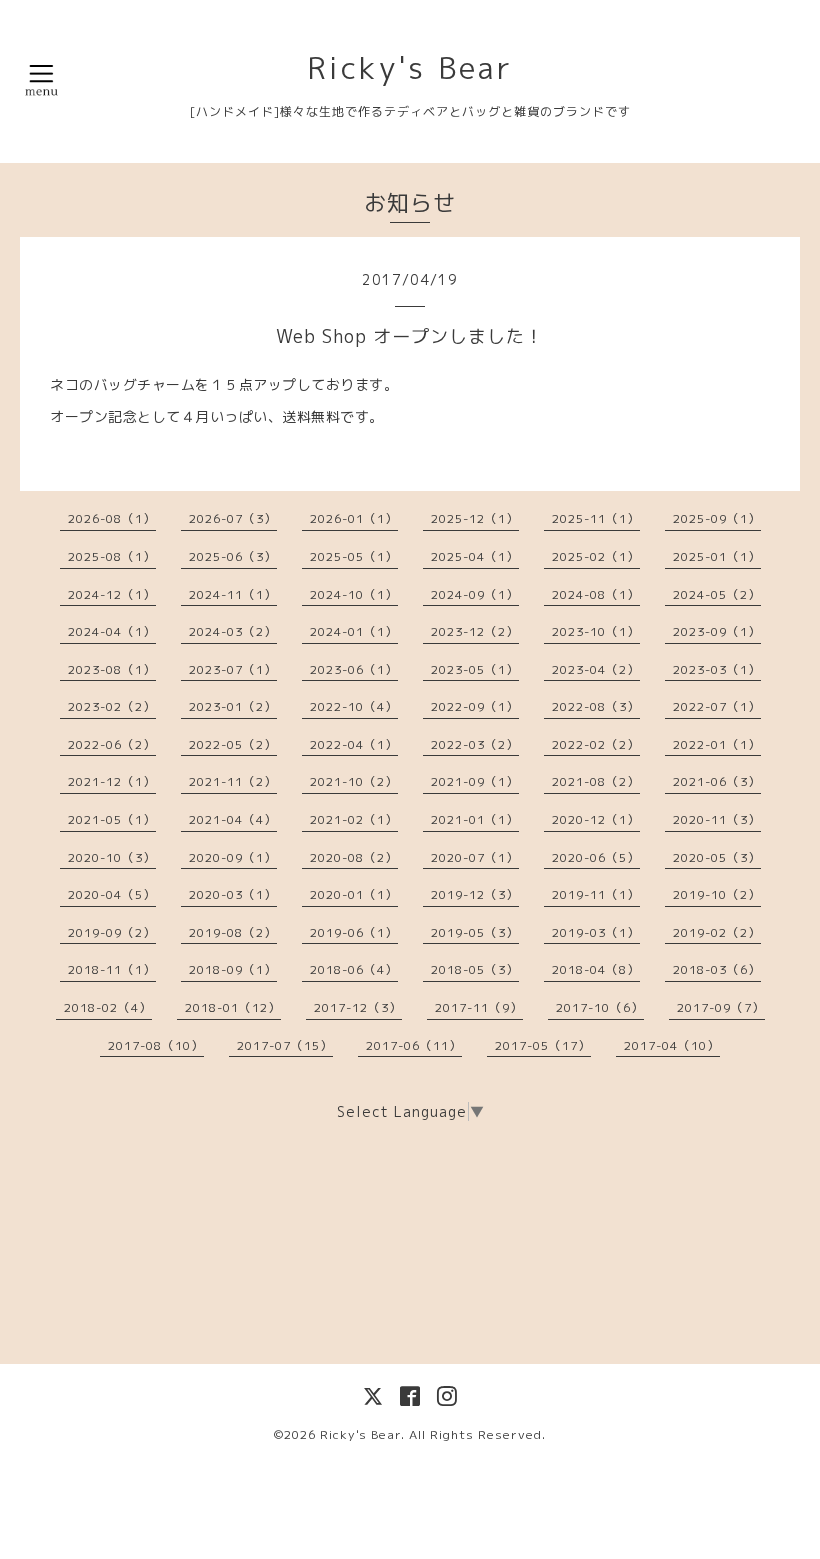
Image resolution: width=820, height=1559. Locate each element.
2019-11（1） (596, 894)
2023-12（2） (475, 631)
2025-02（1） (596, 556)
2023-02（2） (112, 706)
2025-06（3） (233, 556)
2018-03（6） (717, 969)
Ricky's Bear (410, 68)
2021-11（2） (233, 781)
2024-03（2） (233, 631)
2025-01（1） (717, 556)
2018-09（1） (233, 969)
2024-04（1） (112, 631)
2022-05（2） (233, 744)
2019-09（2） (112, 932)
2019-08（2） (233, 932)
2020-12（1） (596, 819)
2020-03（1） (233, 894)
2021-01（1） (475, 819)
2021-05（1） (112, 819)
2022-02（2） (596, 744)
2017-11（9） (479, 1007)
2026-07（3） (233, 518)
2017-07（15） (285, 1045)
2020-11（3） (717, 819)
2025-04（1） (475, 556)
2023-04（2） (596, 669)
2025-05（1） (354, 556)
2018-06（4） (354, 969)
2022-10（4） (354, 706)
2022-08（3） (596, 706)
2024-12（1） (112, 594)
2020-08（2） (354, 857)
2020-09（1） (233, 857)
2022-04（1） (354, 744)
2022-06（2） (112, 744)
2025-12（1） (475, 518)
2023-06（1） (354, 669)
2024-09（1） (475, 594)
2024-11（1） (233, 594)
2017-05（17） (543, 1045)
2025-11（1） (596, 518)
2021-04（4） (233, 819)
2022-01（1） (717, 744)
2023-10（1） (596, 631)
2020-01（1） (354, 894)
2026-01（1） (354, 518)
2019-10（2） (717, 894)
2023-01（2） (233, 706)
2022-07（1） (717, 706)
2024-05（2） (717, 594)
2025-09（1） (717, 518)
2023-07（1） (233, 669)
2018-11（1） (112, 969)
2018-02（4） (108, 1007)
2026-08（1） (112, 518)
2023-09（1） (717, 631)
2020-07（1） (475, 857)
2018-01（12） (233, 1007)
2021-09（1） (475, 781)
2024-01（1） (354, 631)
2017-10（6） (600, 1007)
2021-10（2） (354, 781)
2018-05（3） (475, 969)
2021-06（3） (717, 781)
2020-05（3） (717, 857)
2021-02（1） (354, 819)
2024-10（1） (354, 594)
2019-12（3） (475, 894)
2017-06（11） (414, 1045)
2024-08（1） (596, 594)
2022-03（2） (475, 744)
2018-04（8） (596, 969)
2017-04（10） (672, 1045)
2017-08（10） (156, 1045)
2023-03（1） (717, 669)
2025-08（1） (112, 556)
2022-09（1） (475, 706)
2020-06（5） (596, 857)
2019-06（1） (354, 932)
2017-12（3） (358, 1007)
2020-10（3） (112, 857)
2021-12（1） (112, 781)
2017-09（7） (721, 1007)
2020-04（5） (112, 894)
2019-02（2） (717, 932)
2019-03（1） (596, 932)
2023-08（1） (112, 669)
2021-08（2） (596, 781)
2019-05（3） (475, 932)
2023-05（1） (475, 669)
